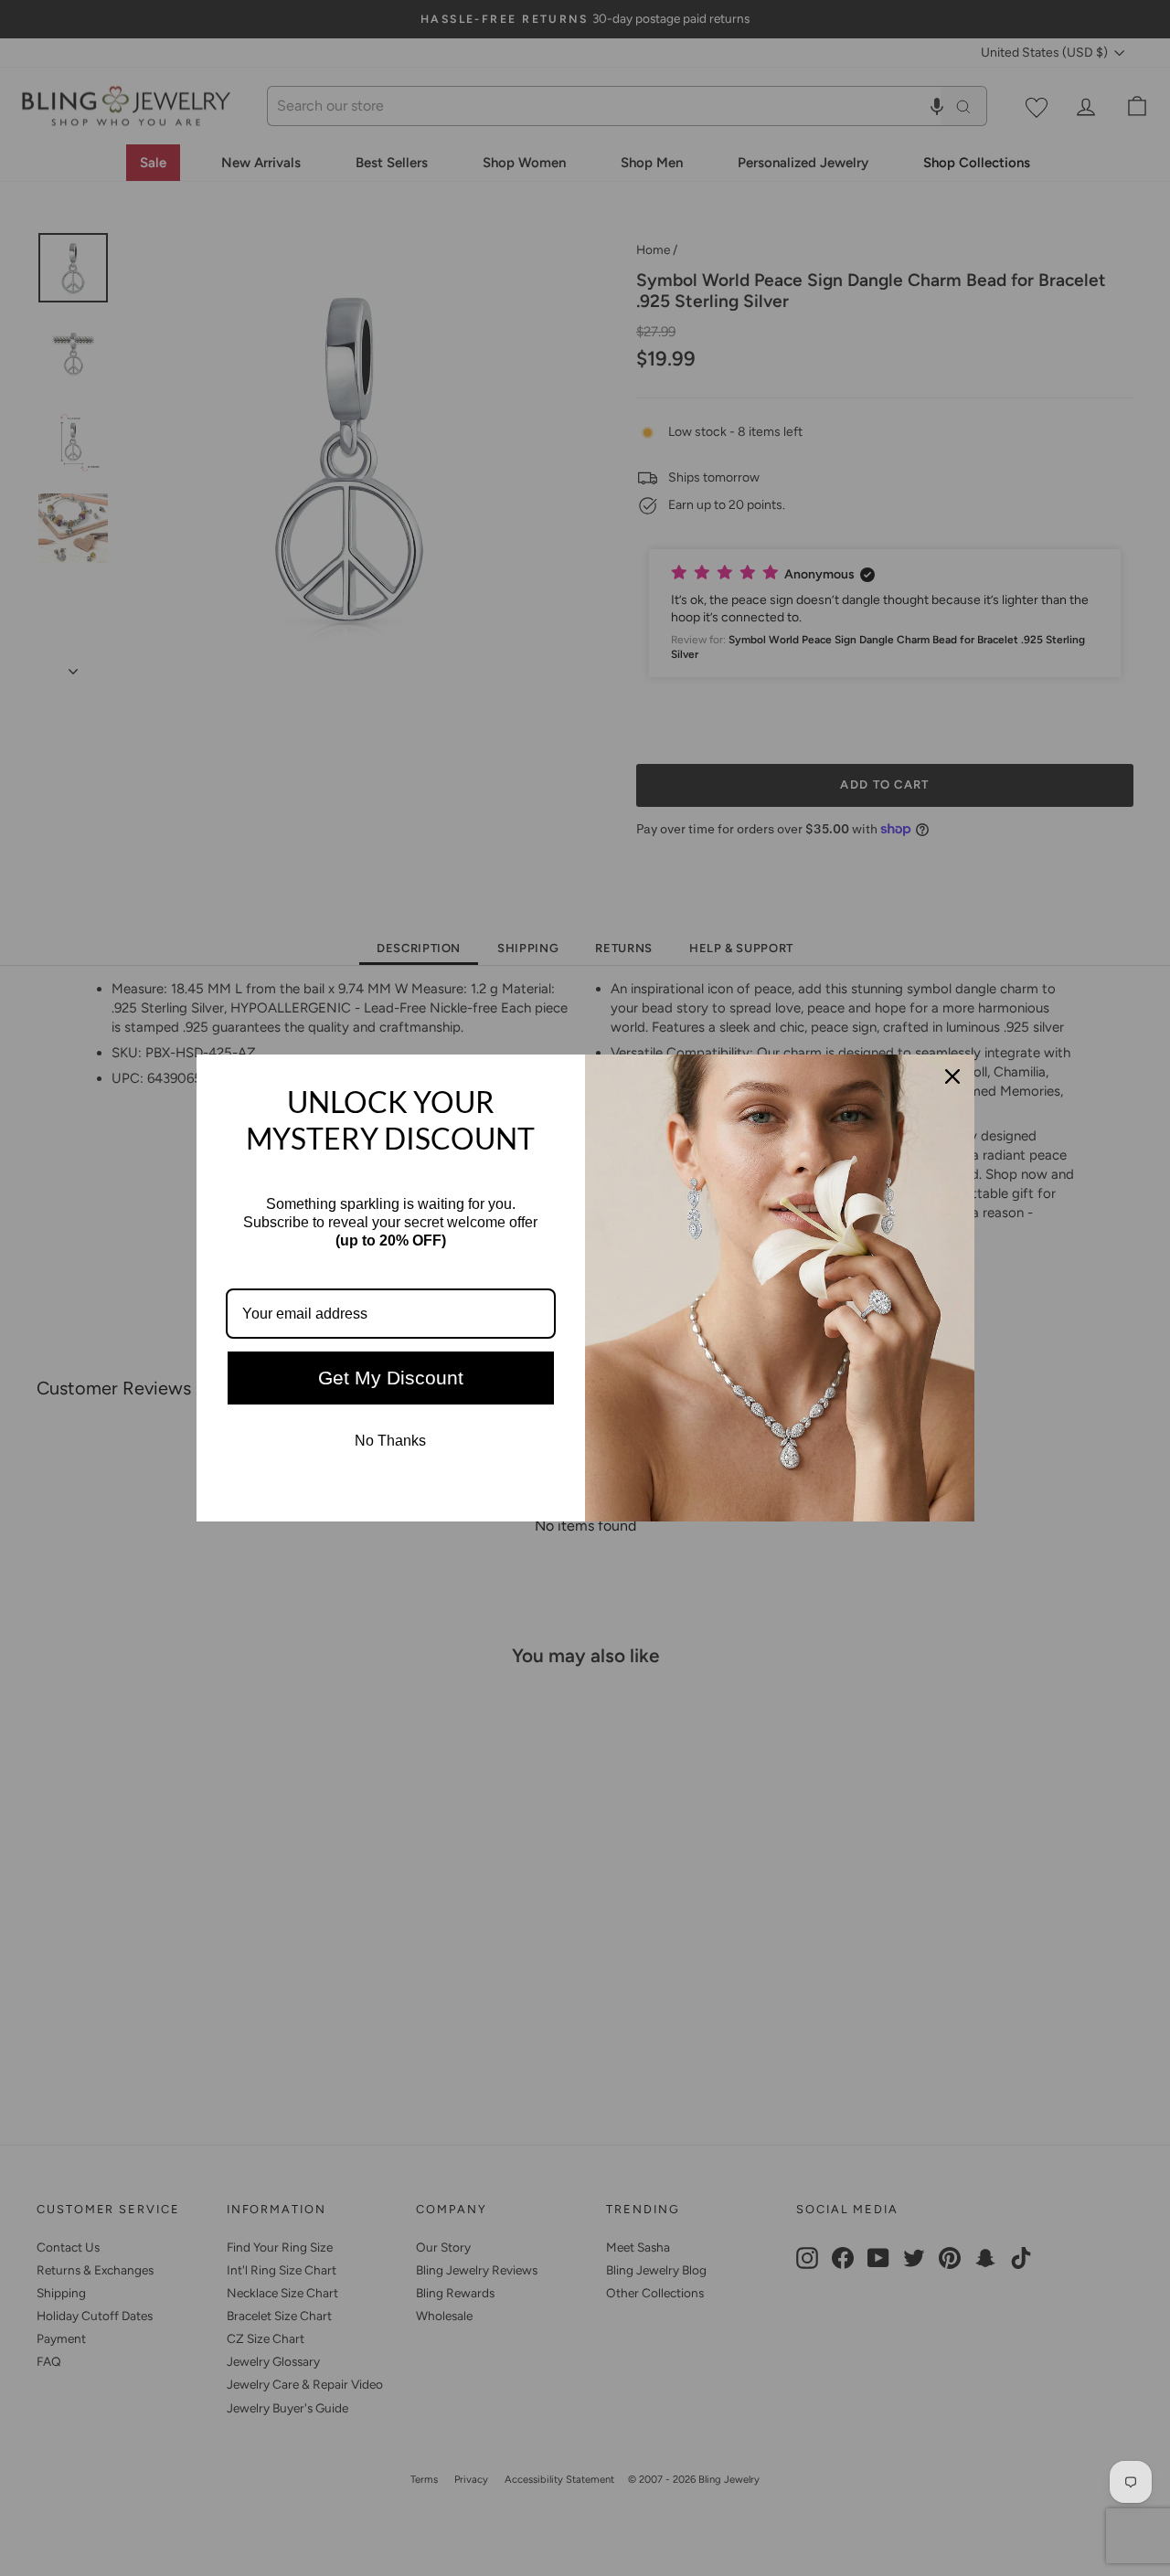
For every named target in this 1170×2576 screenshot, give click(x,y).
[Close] (952, 1076)
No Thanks (390, 1441)
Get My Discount (391, 1378)
